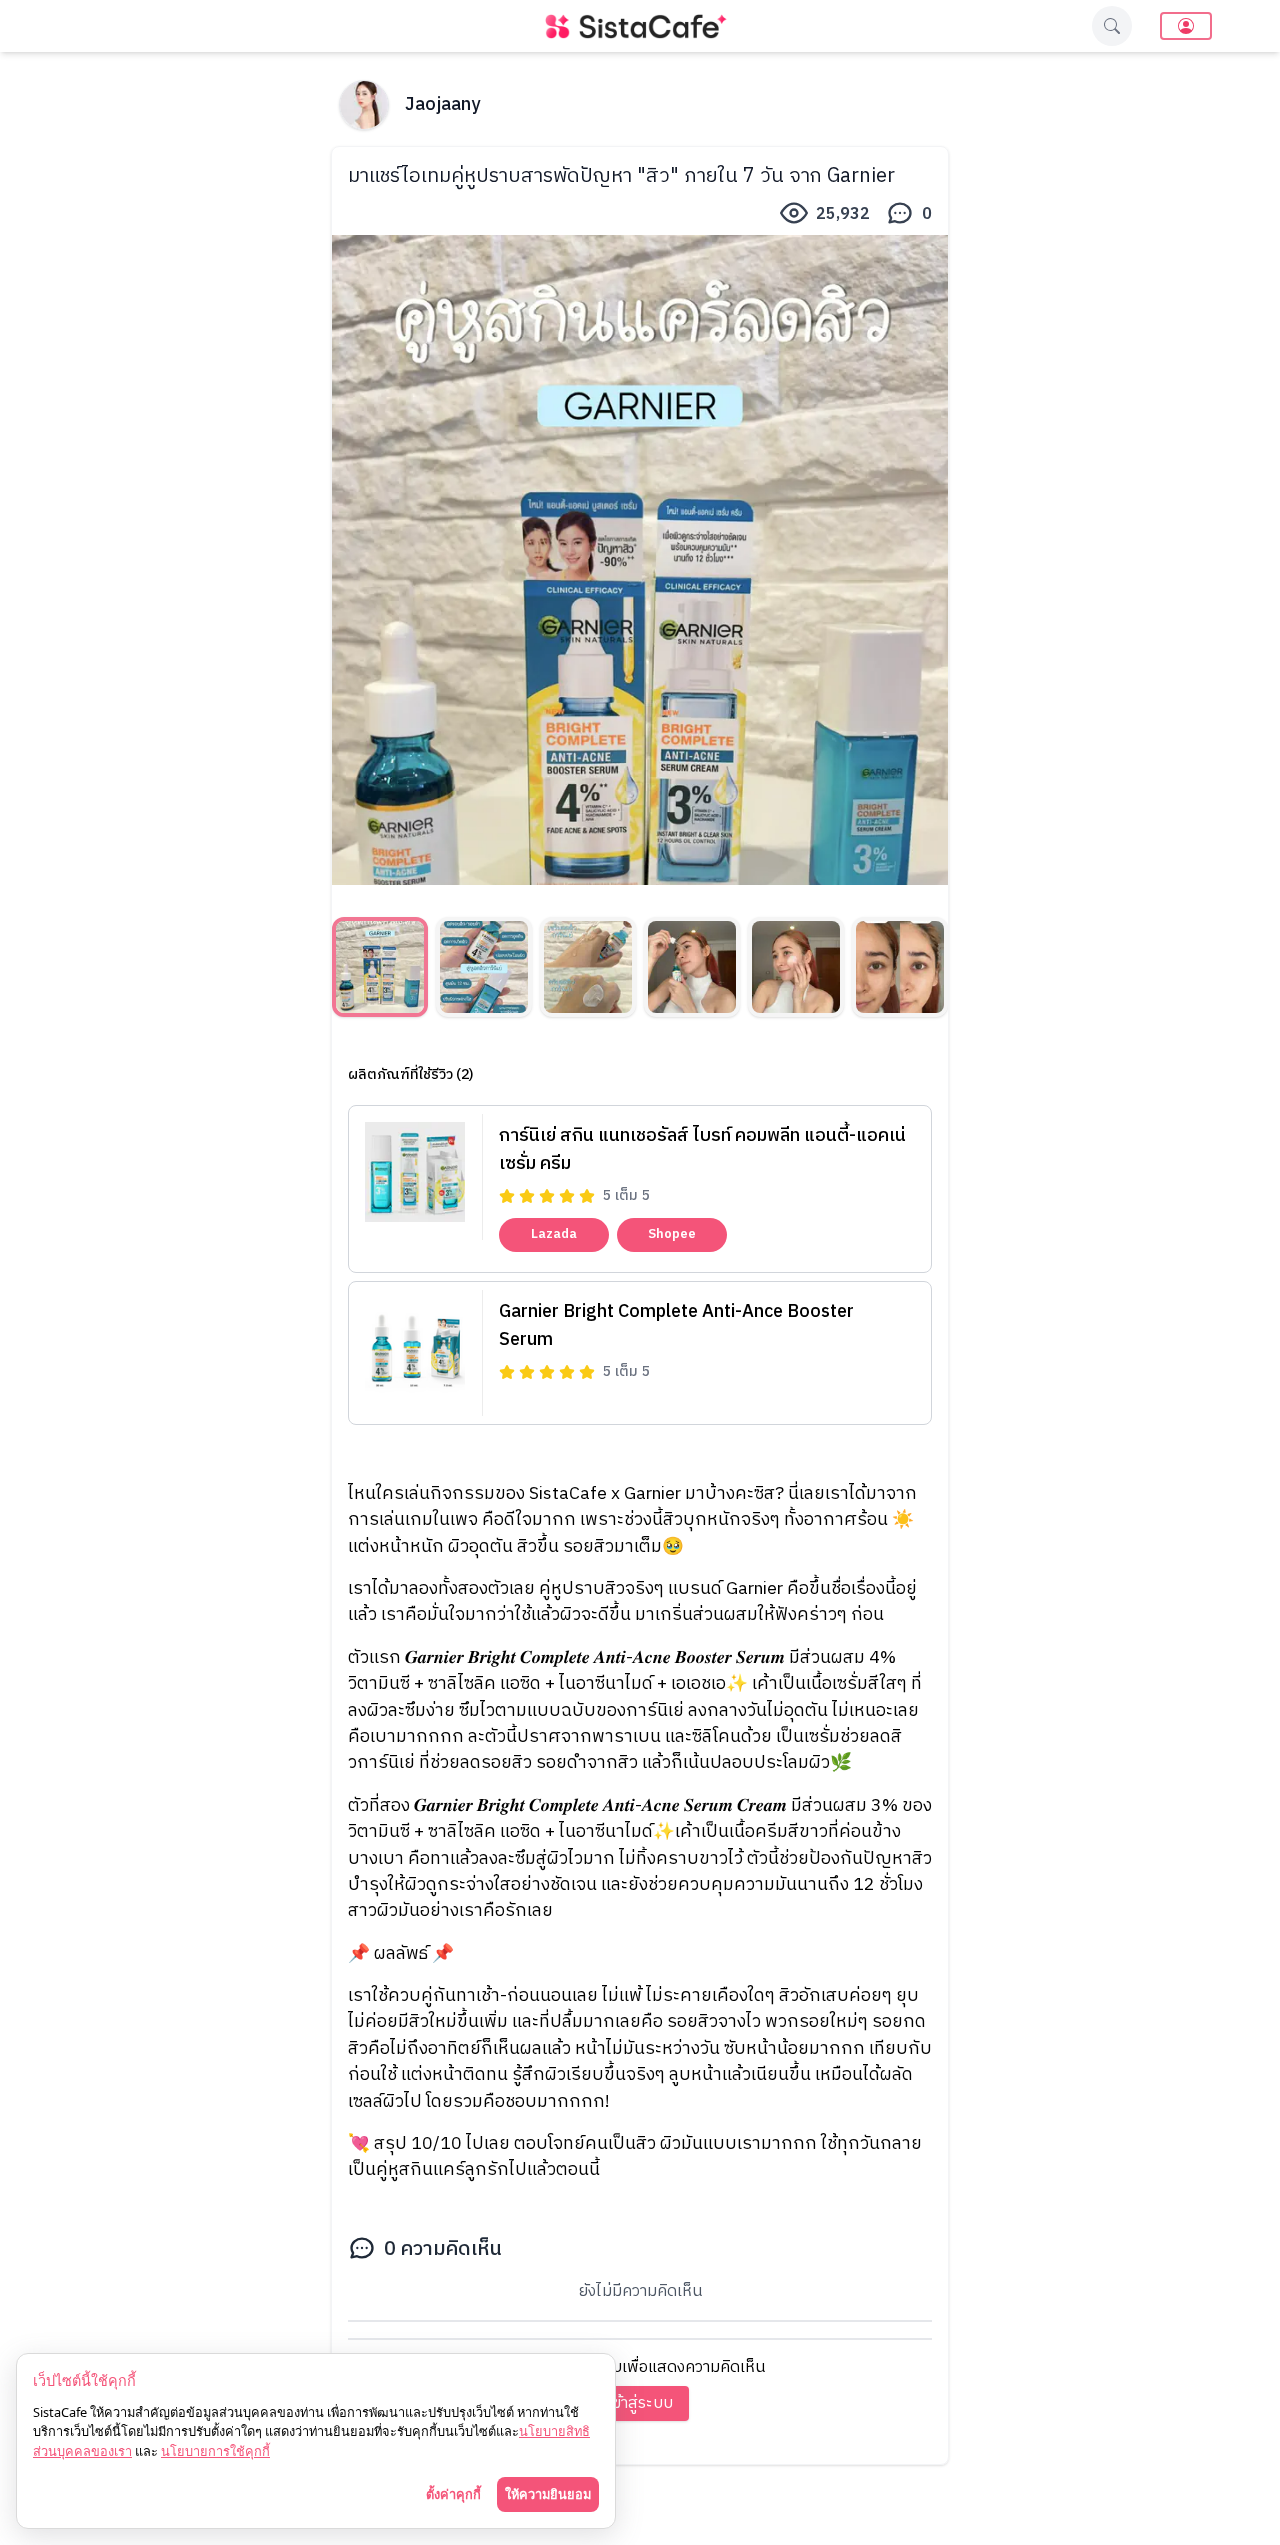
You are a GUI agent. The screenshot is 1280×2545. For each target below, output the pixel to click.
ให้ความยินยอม (548, 2494)
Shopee (672, 1234)
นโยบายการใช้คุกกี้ (215, 2451)
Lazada (554, 1234)
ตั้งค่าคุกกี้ (453, 2494)
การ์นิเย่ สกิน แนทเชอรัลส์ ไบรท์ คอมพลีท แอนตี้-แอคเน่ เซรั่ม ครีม (702, 1150)
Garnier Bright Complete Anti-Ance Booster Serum (676, 1326)
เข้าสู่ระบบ (640, 2403)
